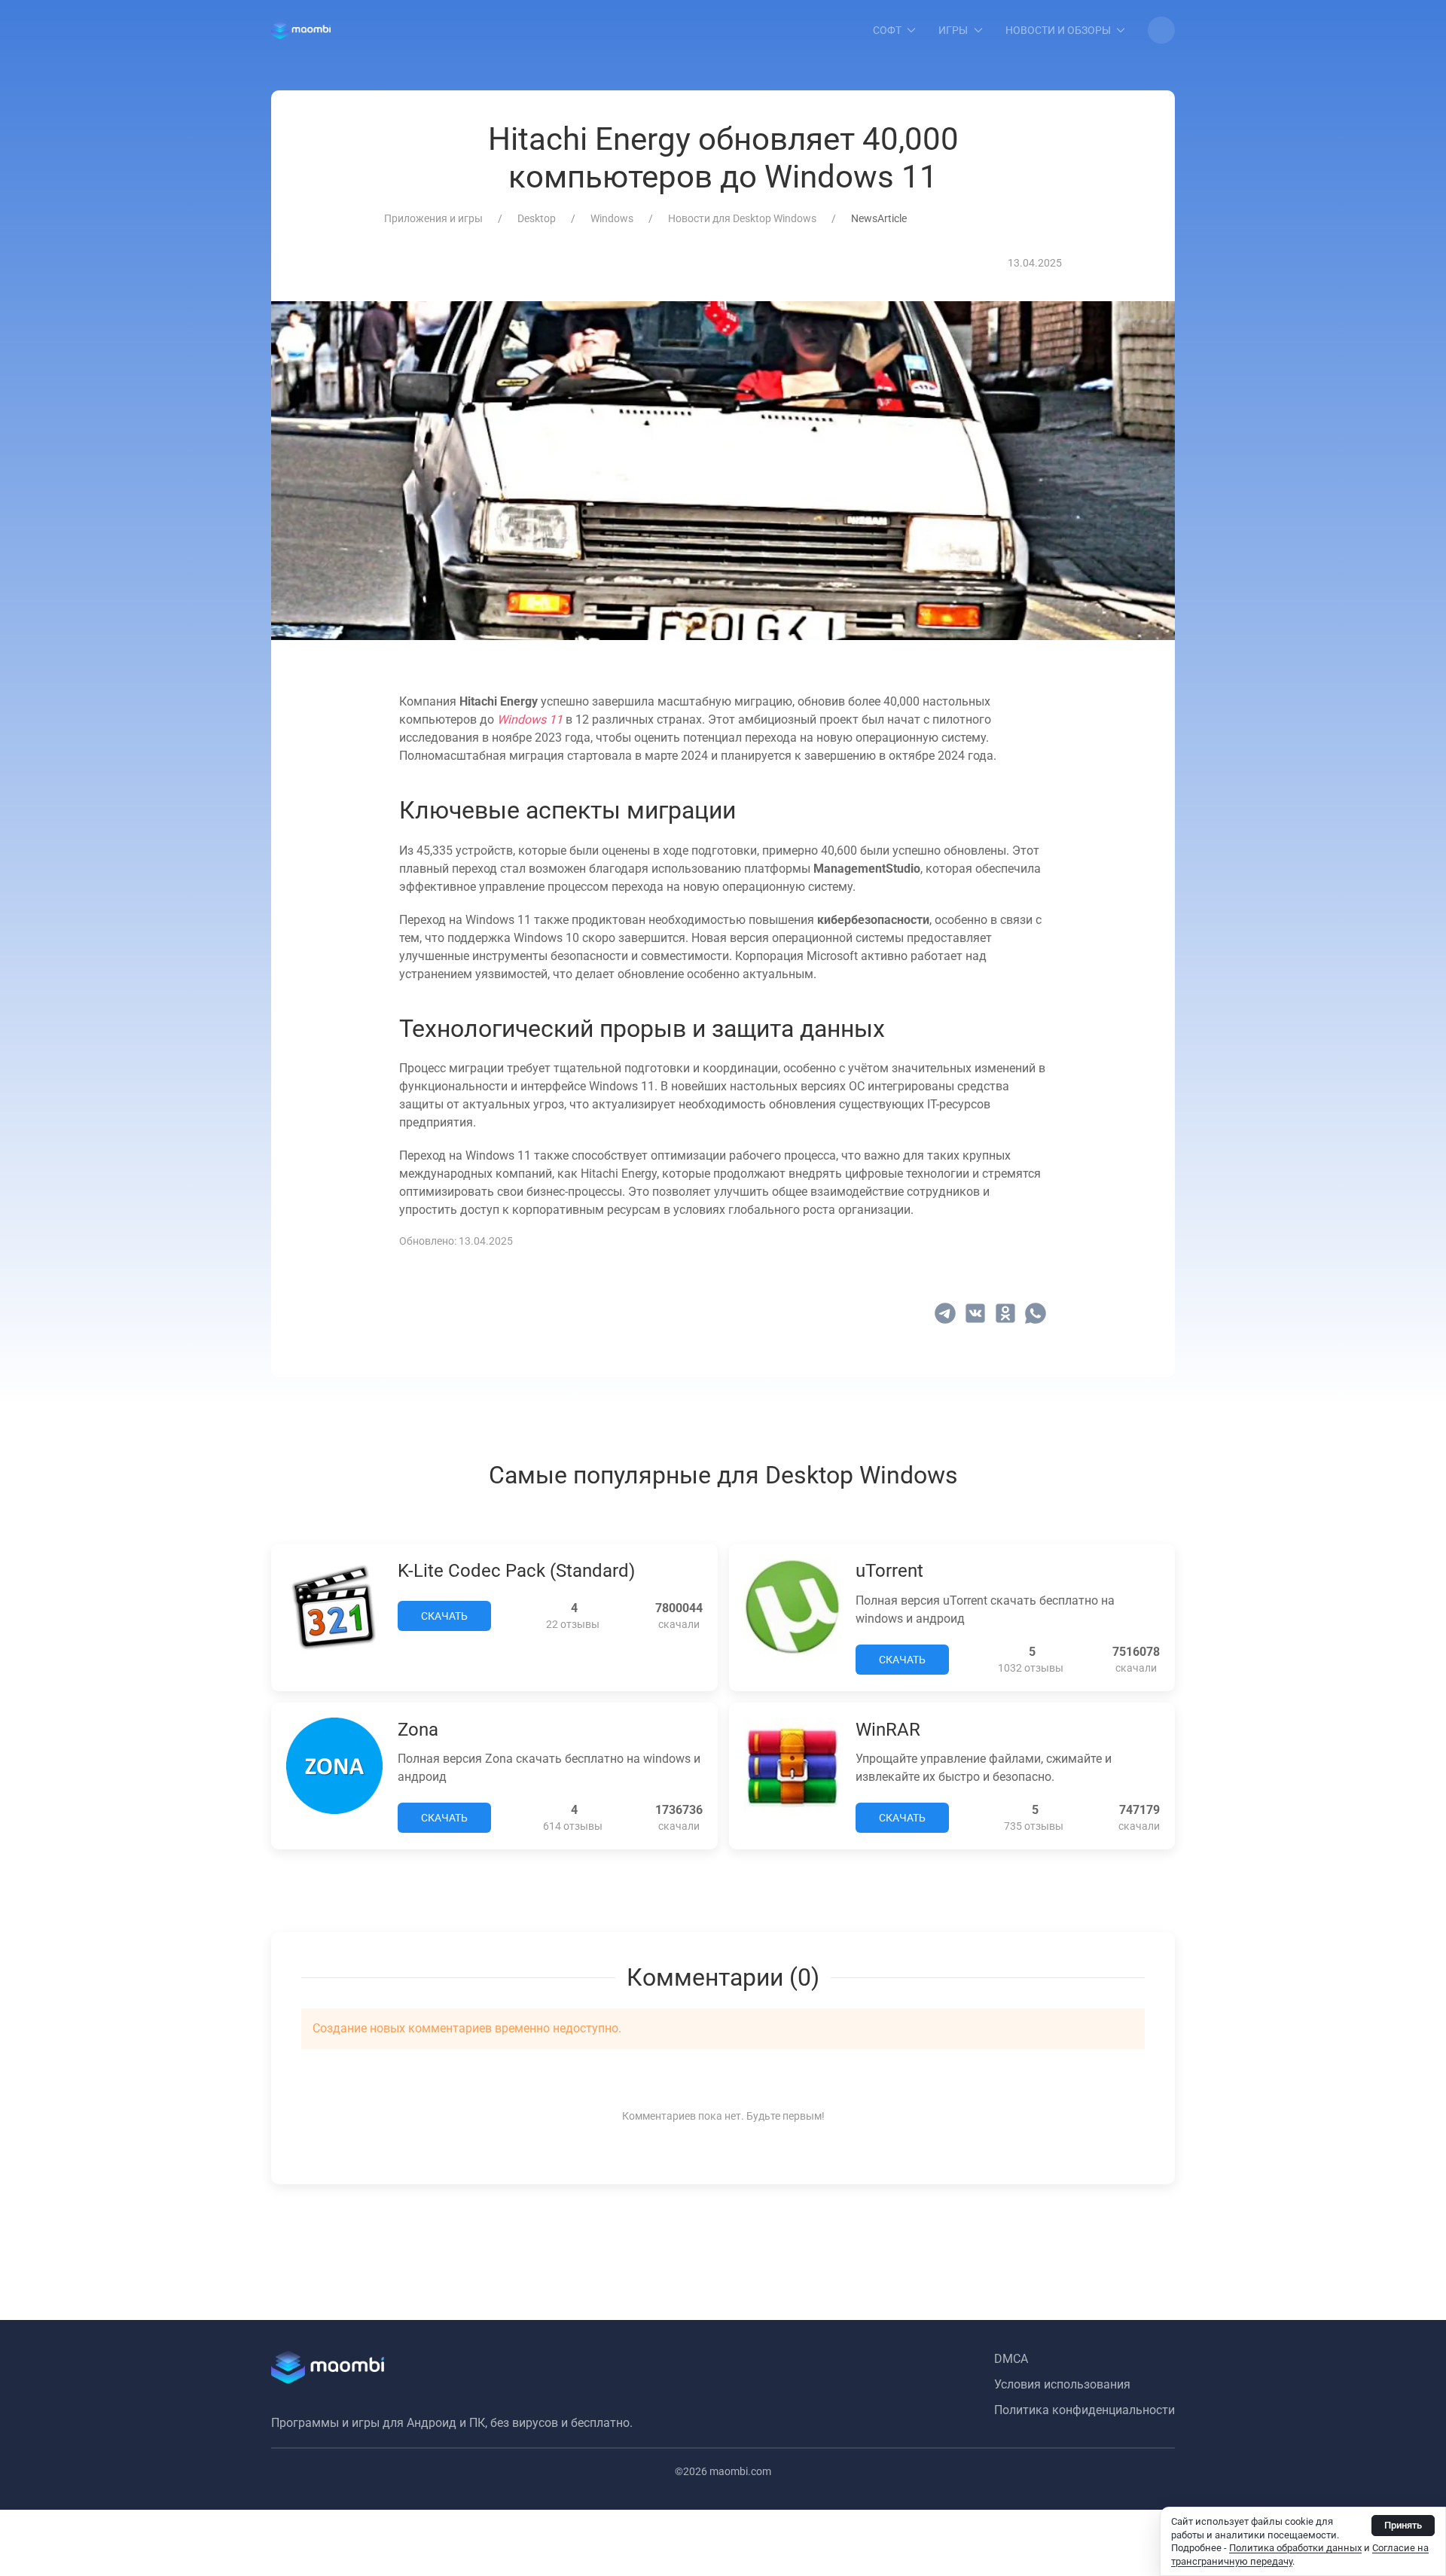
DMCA (1011, 2359)
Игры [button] (953, 30)
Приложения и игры (433, 218)
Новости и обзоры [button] (1058, 30)
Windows (612, 218)
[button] (1161, 30)
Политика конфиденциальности (1084, 2410)
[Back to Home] (301, 30)
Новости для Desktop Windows (742, 218)
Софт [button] (887, 30)
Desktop (537, 218)
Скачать (444, 1616)
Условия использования (1062, 2384)
